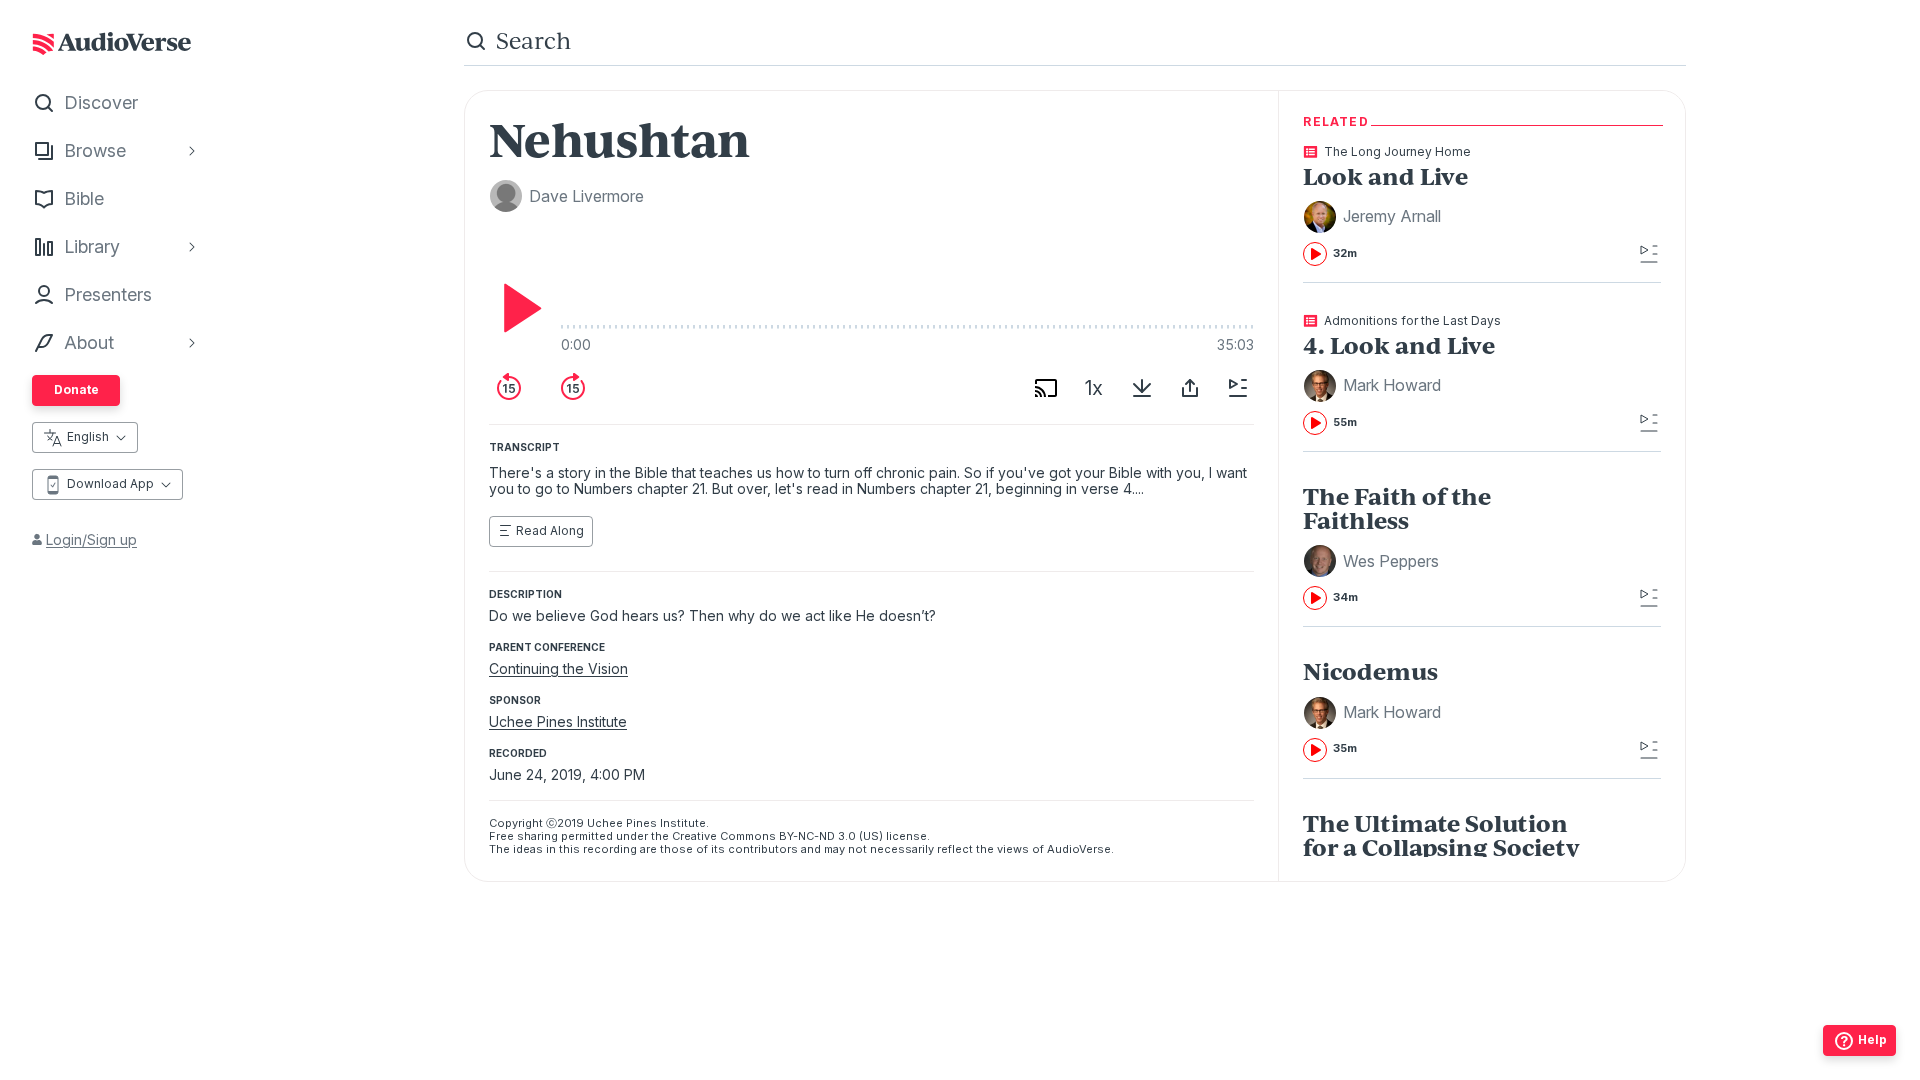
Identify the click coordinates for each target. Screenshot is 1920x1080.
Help (1872, 1039)
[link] (1445, 206)
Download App (110, 483)
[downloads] (1142, 388)
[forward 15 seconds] (573, 388)
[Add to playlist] (1238, 388)
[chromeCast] (1046, 388)
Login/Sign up (91, 539)
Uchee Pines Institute (558, 721)
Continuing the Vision (558, 668)
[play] (517, 308)
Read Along (550, 530)
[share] (1190, 388)
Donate (76, 389)
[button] (1375, 217)
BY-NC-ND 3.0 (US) (831, 836)
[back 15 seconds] (509, 388)
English (88, 436)
